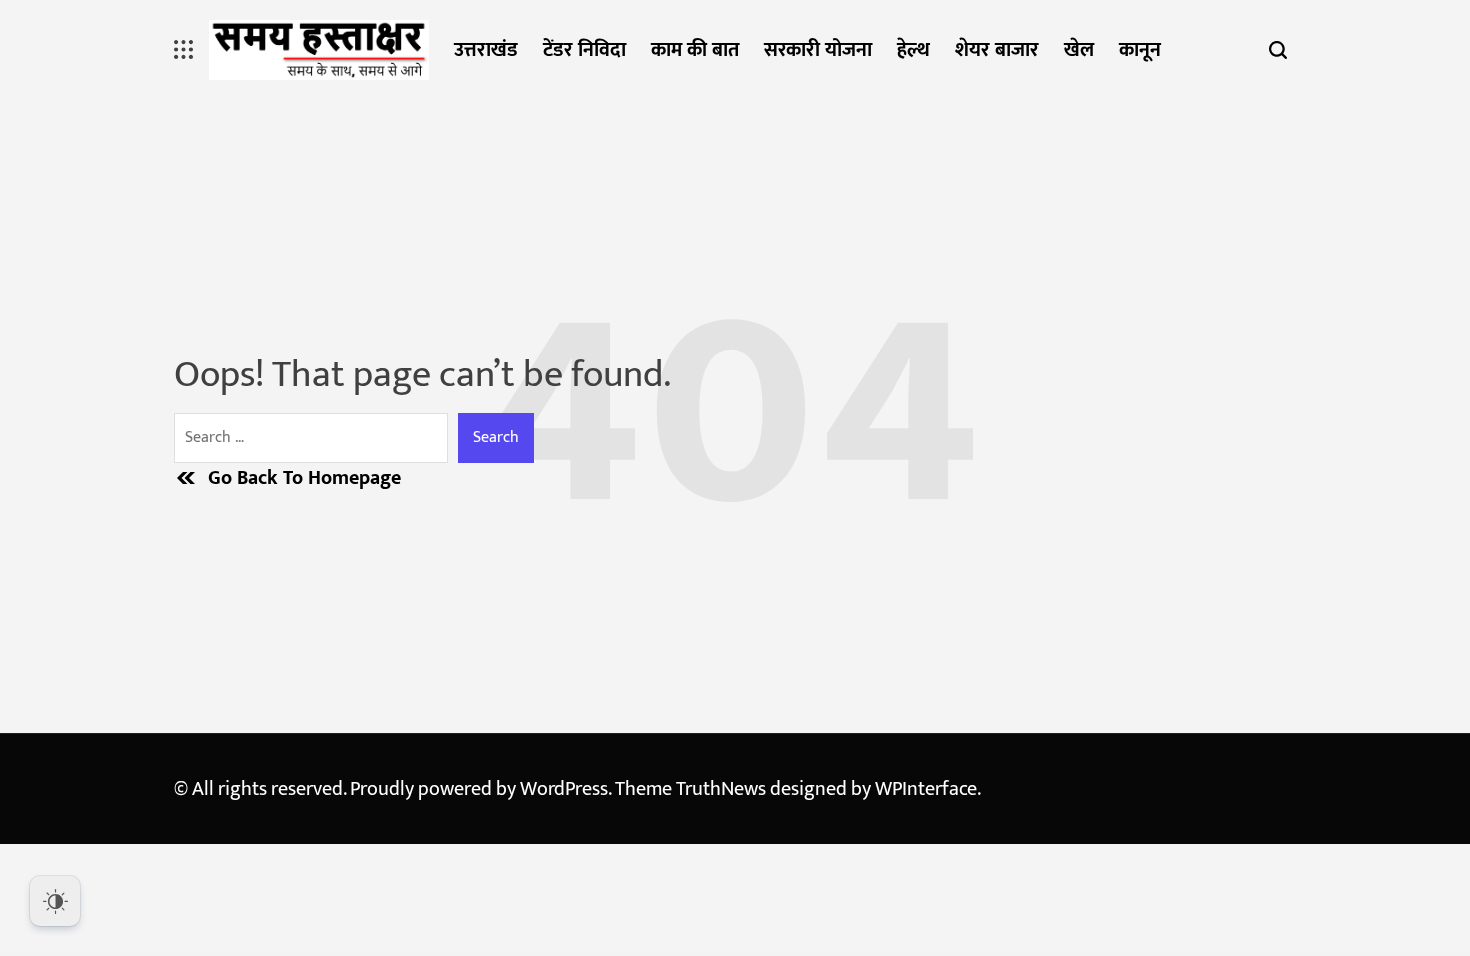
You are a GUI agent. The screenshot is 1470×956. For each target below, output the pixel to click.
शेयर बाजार (997, 50)
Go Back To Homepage (304, 478)
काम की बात (695, 50)
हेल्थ (913, 50)
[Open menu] (184, 50)
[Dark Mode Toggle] (55, 901)
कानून (1140, 50)
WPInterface (926, 789)
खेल (1079, 50)
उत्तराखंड (486, 50)
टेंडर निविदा (584, 50)
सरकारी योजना (818, 50)
